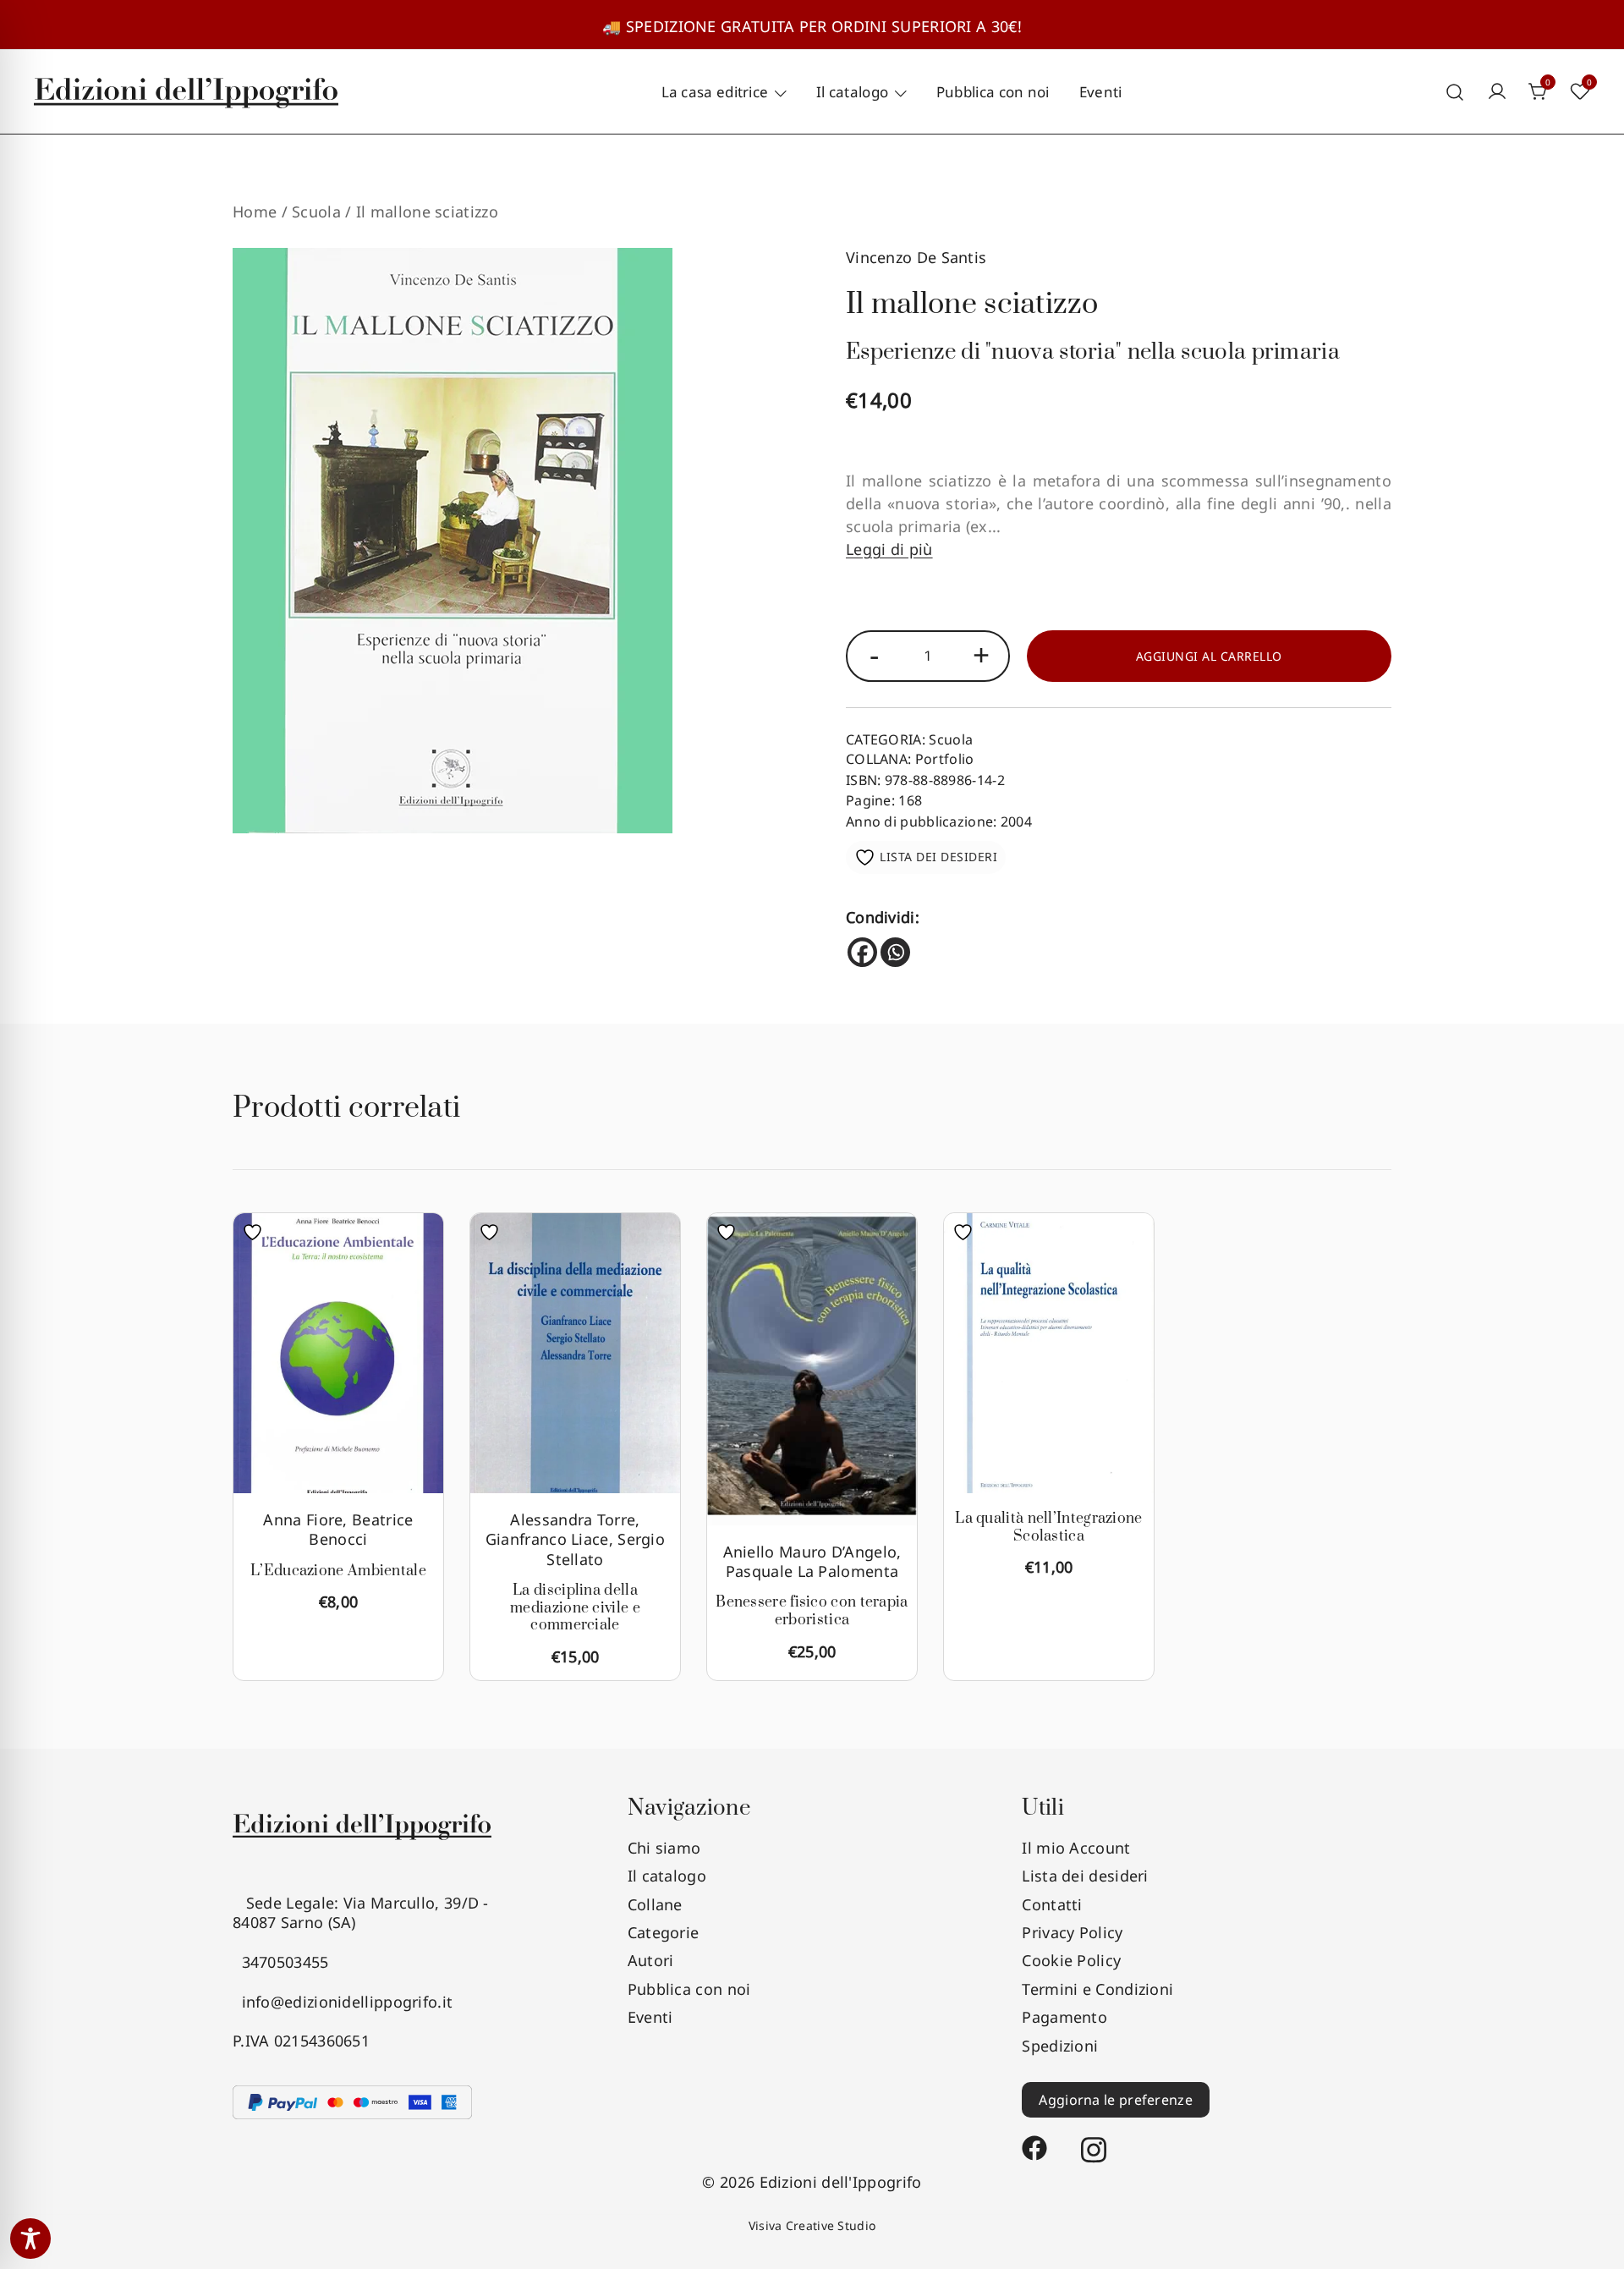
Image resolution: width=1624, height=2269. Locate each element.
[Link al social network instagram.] (1094, 2140)
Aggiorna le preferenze (1116, 2100)
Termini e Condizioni (1097, 1989)
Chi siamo (664, 1848)
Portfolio (945, 759)
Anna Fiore (303, 1519)
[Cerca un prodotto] (1455, 92)
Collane (655, 1904)
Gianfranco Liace (547, 1539)
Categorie (664, 1932)
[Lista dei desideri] (257, 1232)
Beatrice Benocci (361, 1529)
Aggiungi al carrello (1209, 656)
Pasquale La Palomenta (812, 1571)
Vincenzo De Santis (916, 257)
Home (255, 212)
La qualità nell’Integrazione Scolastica (1048, 1527)
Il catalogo (852, 92)
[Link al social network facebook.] (1034, 2140)
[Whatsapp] (895, 952)
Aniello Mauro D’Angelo (810, 1552)
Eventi (1101, 92)
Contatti (1052, 1904)
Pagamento (1064, 2017)
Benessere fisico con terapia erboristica (812, 1611)
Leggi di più (889, 549)
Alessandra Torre (573, 1519)
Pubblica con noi (993, 92)
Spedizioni (1060, 2046)
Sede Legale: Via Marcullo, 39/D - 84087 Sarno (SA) (361, 1912)
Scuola (316, 212)
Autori (651, 1960)
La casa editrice (715, 92)
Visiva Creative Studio (812, 2225)
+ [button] (981, 654)
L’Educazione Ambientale (338, 1571)
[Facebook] (862, 952)
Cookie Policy (1071, 1960)
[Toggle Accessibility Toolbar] (30, 2239)
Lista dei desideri (1085, 1876)
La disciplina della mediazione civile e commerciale (575, 1608)
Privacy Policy (1072, 1932)
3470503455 (281, 1962)
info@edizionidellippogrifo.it (343, 2002)
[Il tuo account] (1497, 92)
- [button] (874, 654)
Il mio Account (1076, 1848)
